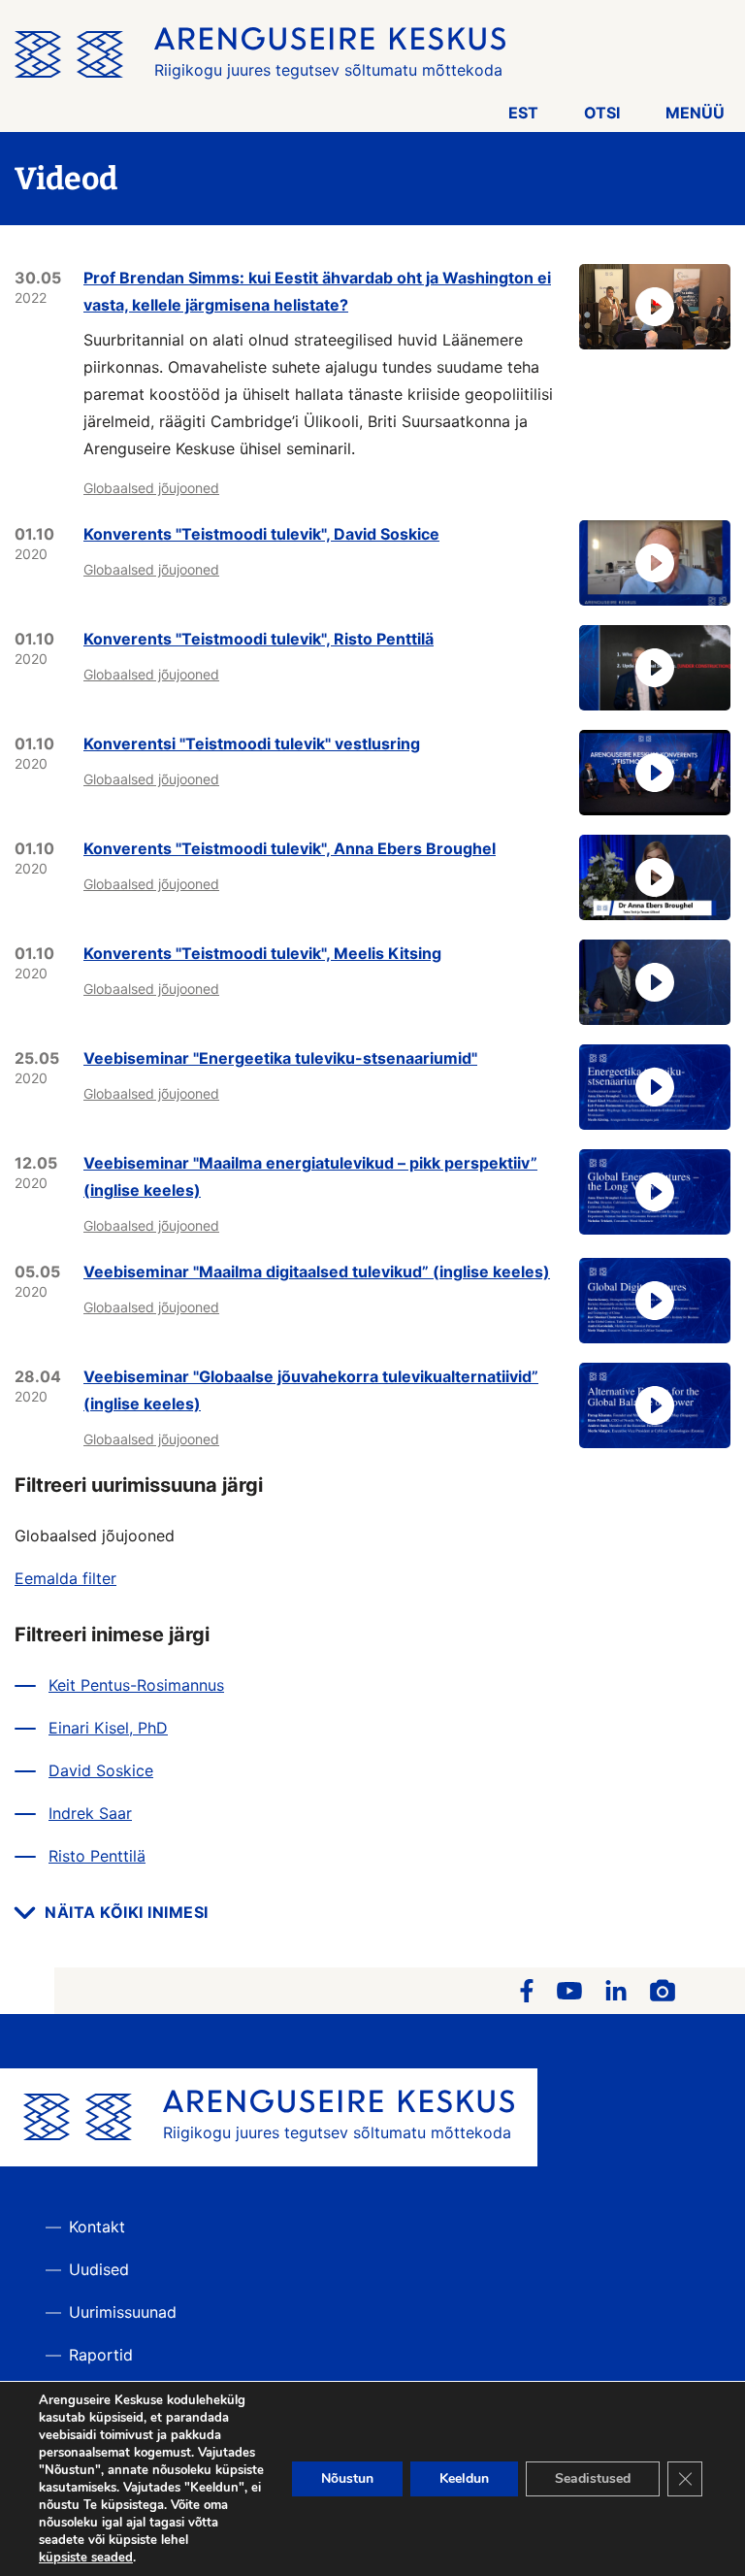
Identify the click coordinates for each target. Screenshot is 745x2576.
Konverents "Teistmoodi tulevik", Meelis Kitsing (262, 953)
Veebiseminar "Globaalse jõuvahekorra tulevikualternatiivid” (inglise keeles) (311, 1390)
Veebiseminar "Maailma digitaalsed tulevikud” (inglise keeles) (317, 1271)
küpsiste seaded (86, 2558)
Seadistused (593, 2478)
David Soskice (101, 1770)
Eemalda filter (65, 1578)
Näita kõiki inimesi (127, 1912)
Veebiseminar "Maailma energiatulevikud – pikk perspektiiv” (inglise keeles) (310, 1176)
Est (523, 113)
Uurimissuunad (123, 2312)
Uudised (99, 2269)
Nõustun (347, 2478)
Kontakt (97, 2227)
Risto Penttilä (97, 1856)
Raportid (101, 2355)
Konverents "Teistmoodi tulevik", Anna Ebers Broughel (290, 848)
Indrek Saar (90, 1813)
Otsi (602, 113)
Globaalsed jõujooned (151, 488)
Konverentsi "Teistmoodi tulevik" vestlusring (252, 743)
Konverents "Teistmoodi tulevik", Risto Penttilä (259, 639)
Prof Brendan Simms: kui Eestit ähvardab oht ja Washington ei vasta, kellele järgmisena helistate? (317, 291)
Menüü (695, 113)
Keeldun (464, 2478)
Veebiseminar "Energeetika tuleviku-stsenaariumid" (280, 1058)
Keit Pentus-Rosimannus (136, 1685)
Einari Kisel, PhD (108, 1728)
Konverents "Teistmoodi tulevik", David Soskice (261, 534)
